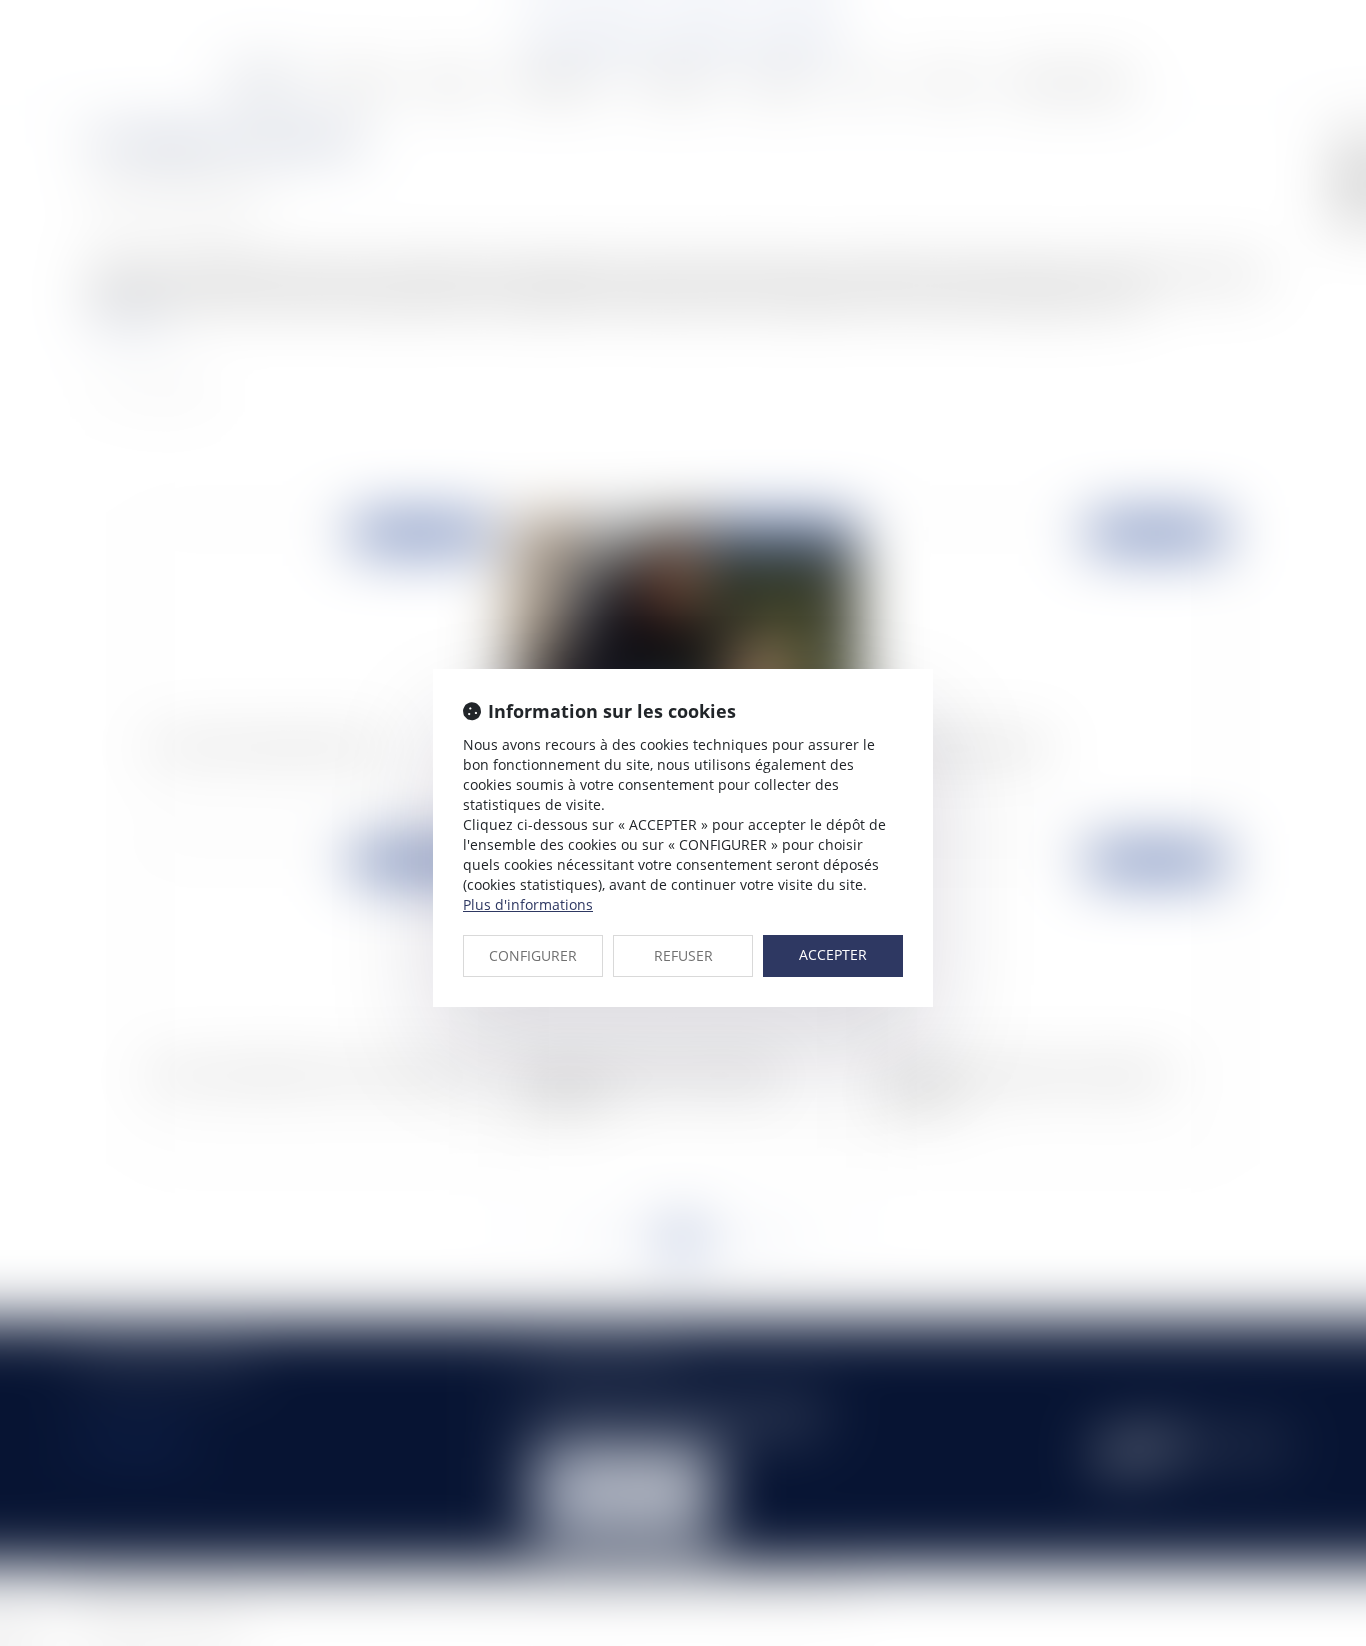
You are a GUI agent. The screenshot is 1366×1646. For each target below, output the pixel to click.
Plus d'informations (528, 904)
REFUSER (683, 955)
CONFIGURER (533, 955)
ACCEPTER (833, 954)
